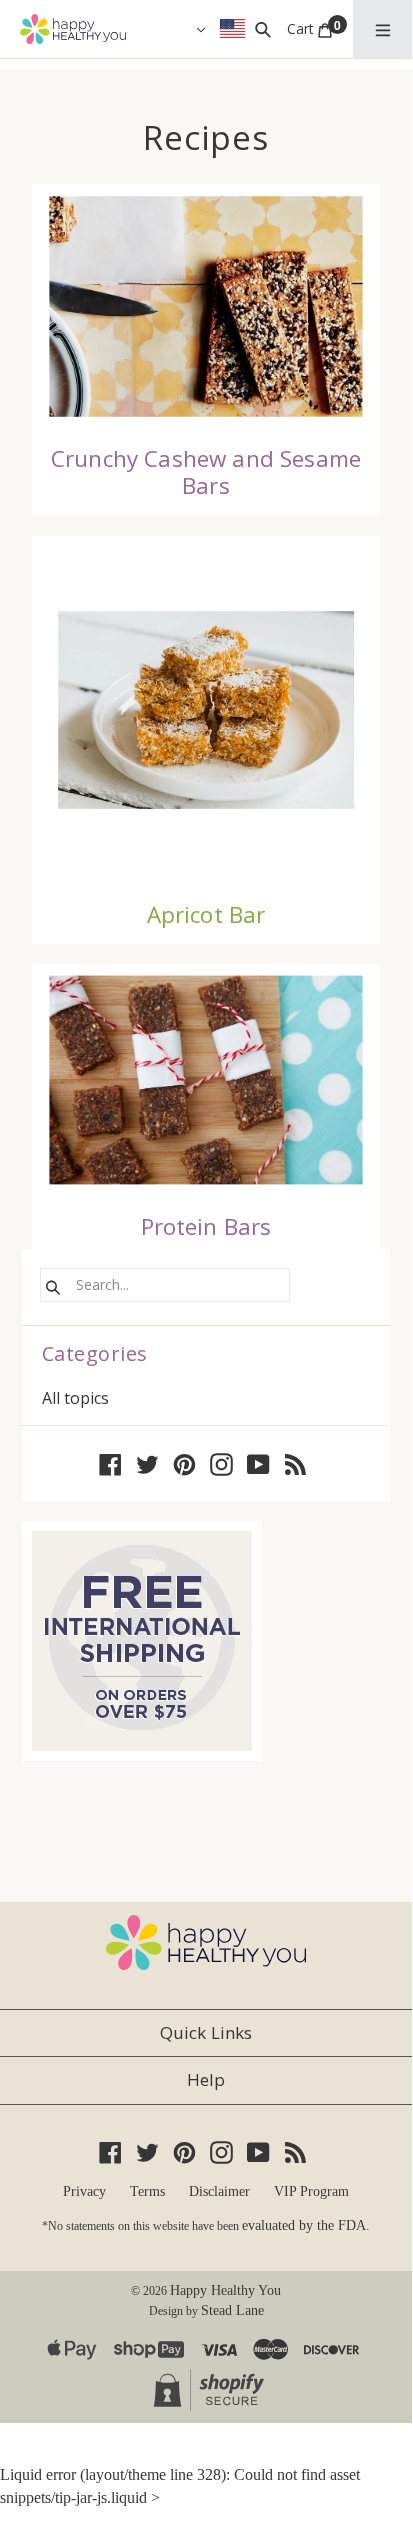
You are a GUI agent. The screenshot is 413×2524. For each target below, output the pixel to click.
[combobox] (165, 1285)
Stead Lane (232, 2310)
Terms (147, 2191)
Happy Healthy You (225, 2290)
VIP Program (311, 2191)
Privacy (84, 2191)
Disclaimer (219, 2191)
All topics (75, 1398)
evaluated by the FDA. (306, 2225)
